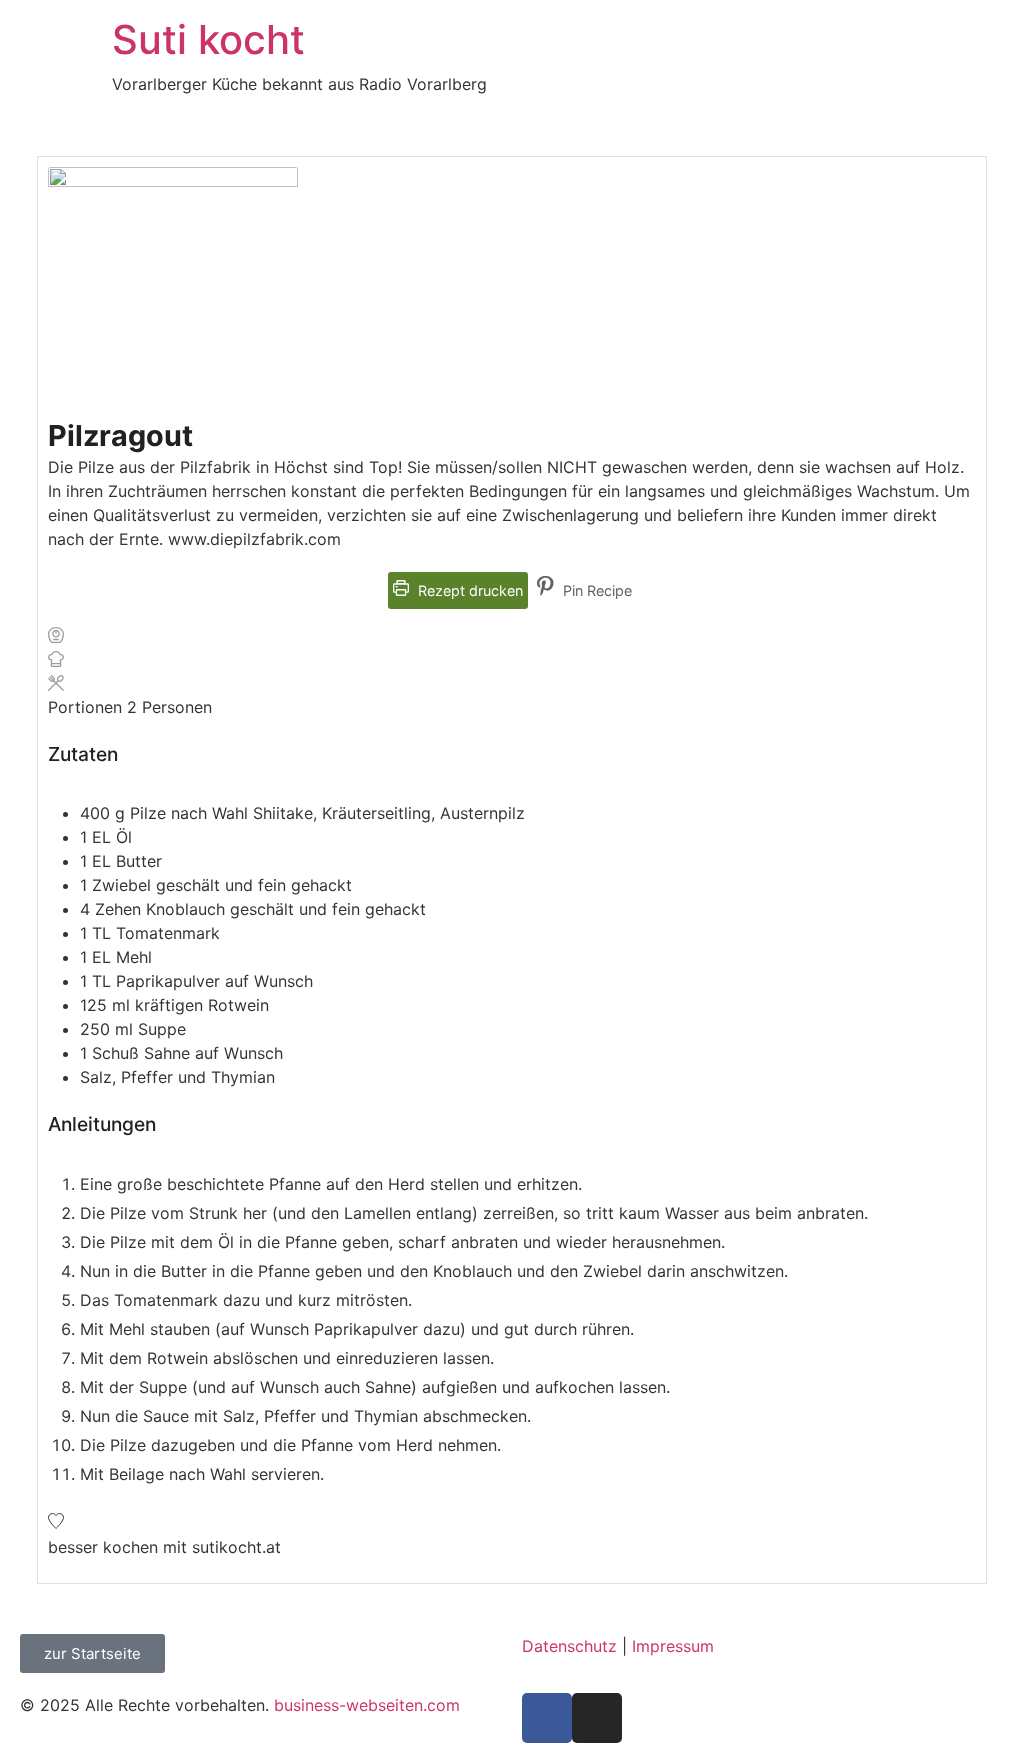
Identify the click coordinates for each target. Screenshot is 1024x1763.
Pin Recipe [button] (595, 590)
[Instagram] (597, 1718)
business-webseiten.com (367, 1705)
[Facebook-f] (547, 1718)
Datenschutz (569, 1646)
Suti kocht (208, 39)
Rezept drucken (468, 590)
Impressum (673, 1646)
